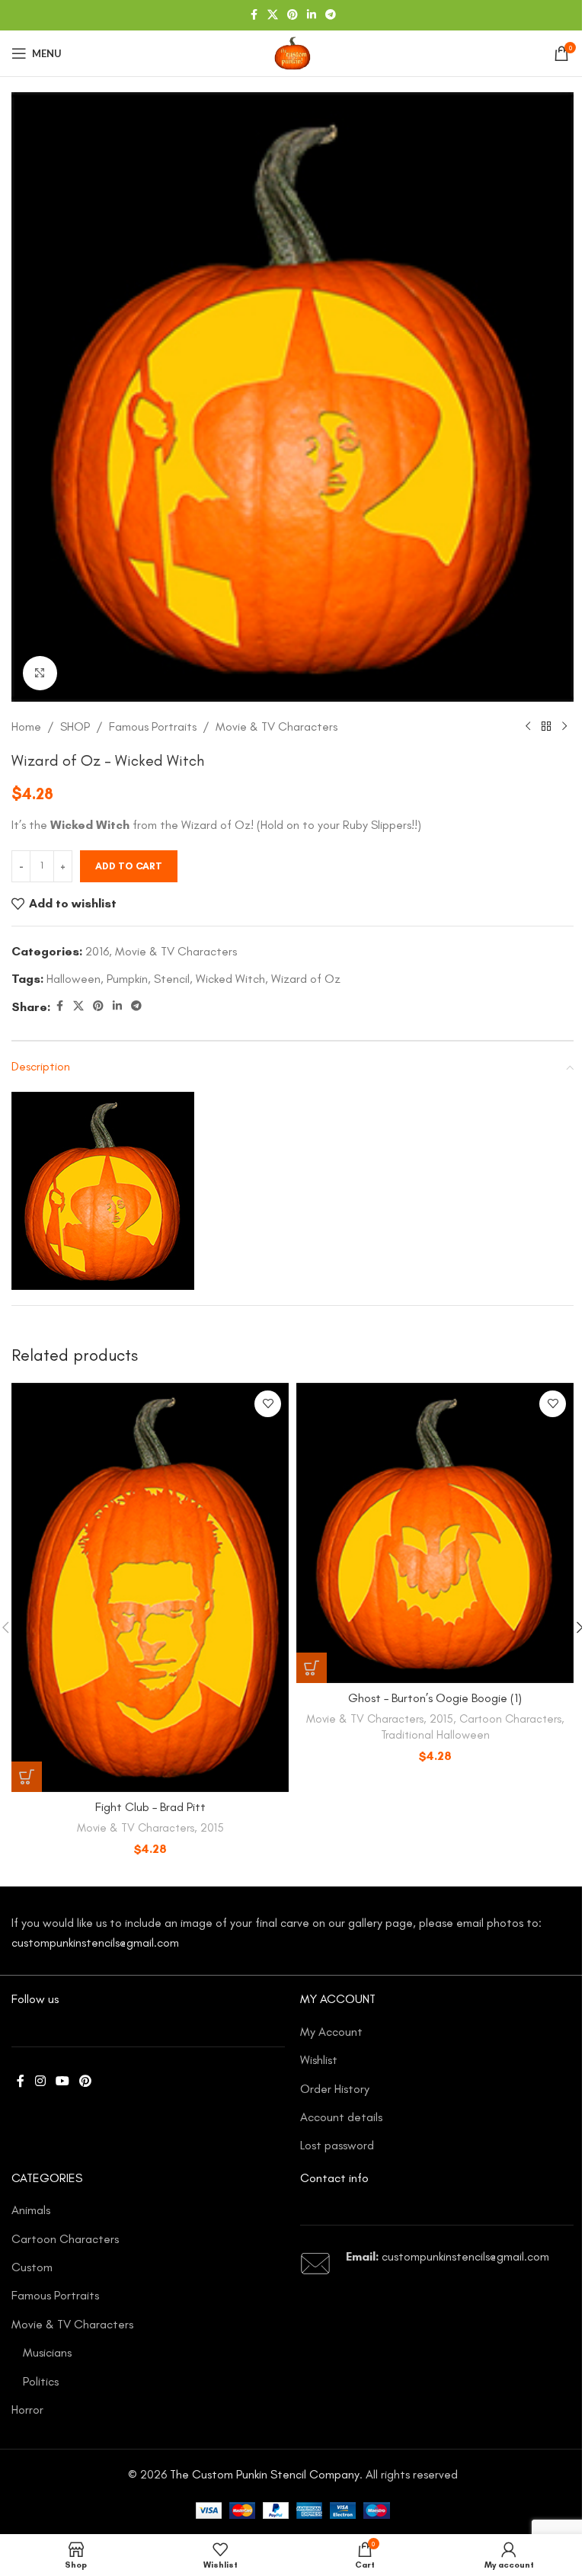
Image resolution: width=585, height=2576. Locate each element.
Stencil (172, 979)
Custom (32, 2267)
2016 (97, 951)
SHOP (75, 726)
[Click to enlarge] (40, 673)
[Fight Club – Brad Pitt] (150, 1587)
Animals (31, 2210)
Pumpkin (127, 979)
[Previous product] (528, 726)
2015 (212, 1828)
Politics (41, 2381)
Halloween (74, 979)
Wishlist (319, 2060)
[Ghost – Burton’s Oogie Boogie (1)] (435, 1533)
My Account (331, 2032)
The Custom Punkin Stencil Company (265, 2474)
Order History (335, 2089)
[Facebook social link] (254, 15)
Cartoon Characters (510, 1719)
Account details (341, 2117)
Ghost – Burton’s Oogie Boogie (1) (435, 1698)
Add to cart (129, 866)
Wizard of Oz (306, 979)
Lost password (337, 2145)
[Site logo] (292, 52)
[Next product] (564, 726)
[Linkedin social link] (312, 15)
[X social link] (273, 15)
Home (26, 726)
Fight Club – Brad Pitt (150, 1807)
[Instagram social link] (40, 2082)
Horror (27, 2410)
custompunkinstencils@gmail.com (95, 1942)
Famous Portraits (153, 726)
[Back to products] (546, 726)
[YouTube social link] (62, 2082)
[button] (27, 1777)
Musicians (47, 2352)
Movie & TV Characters (277, 726)
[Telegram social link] (331, 15)
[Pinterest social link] (292, 15)
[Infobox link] (437, 2264)
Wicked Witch (230, 979)
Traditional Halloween (435, 1735)
